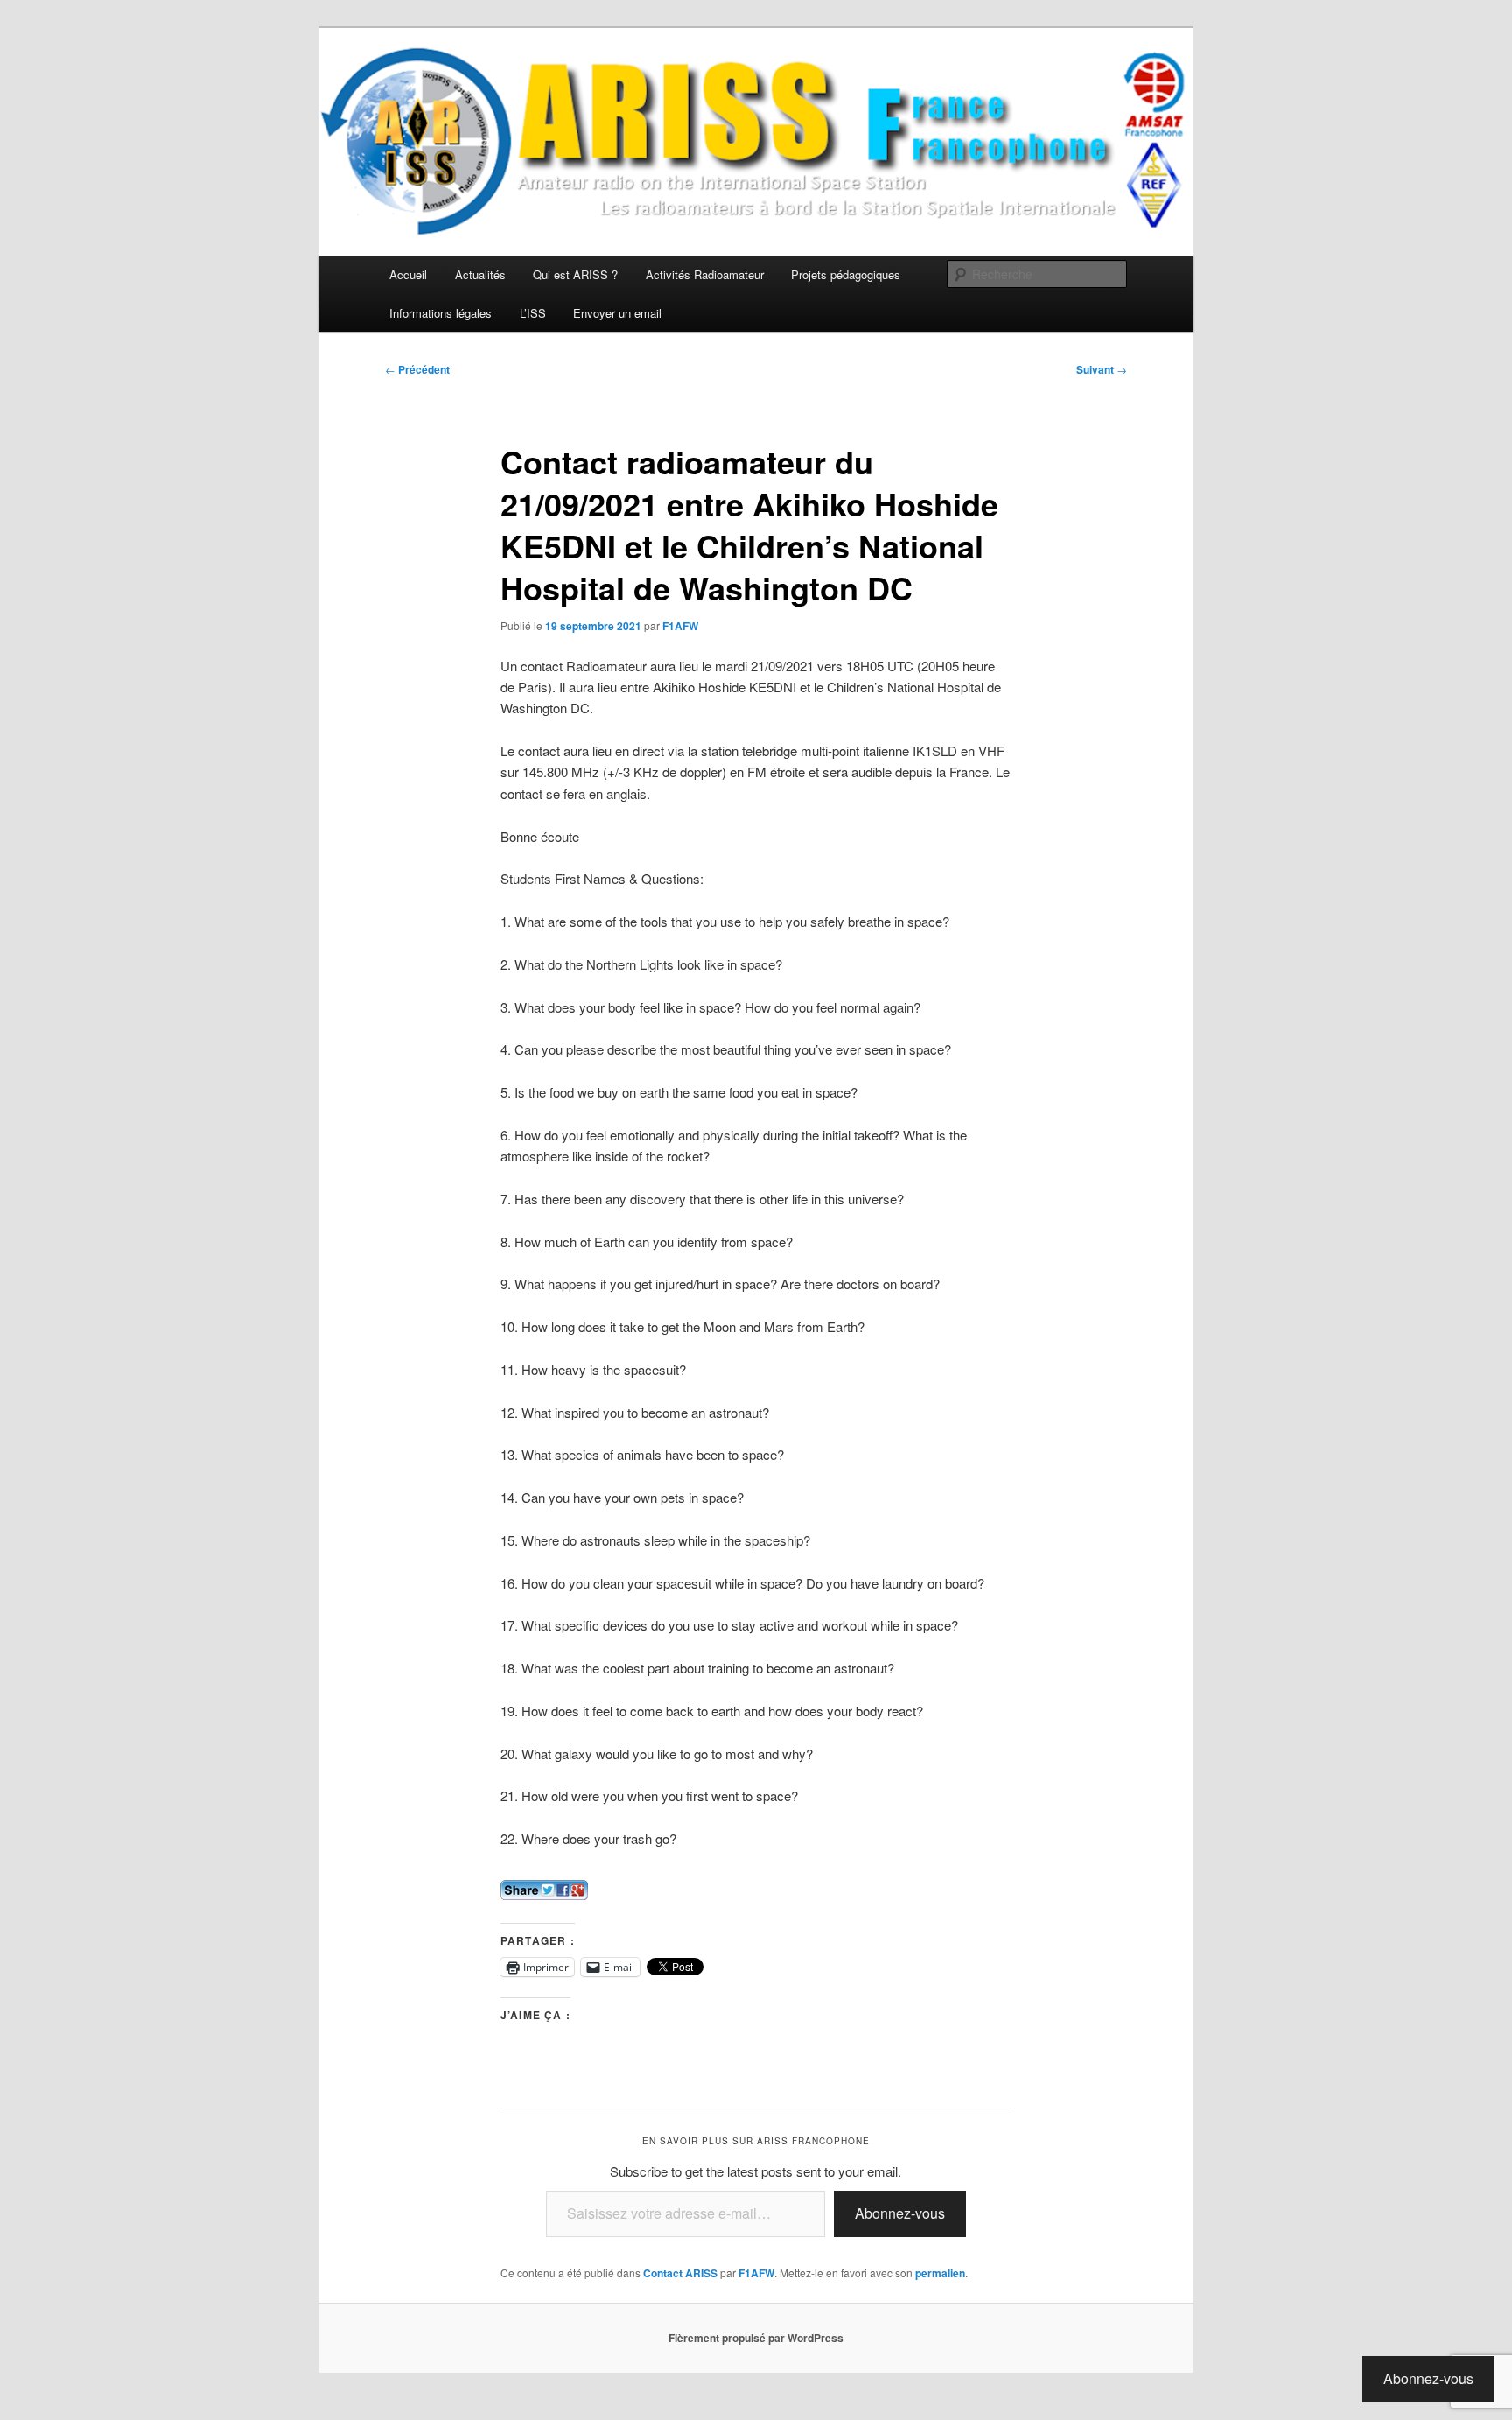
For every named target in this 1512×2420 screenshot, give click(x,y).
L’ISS (533, 313)
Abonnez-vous (900, 2213)
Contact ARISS (680, 2273)
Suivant (1102, 369)
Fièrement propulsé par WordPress (756, 2338)
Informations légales (441, 313)
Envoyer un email (617, 313)
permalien (940, 2273)
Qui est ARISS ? (575, 274)
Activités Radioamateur (705, 274)
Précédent (417, 369)
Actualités (480, 274)
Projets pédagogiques (846, 274)
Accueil (408, 274)
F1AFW (680, 626)
